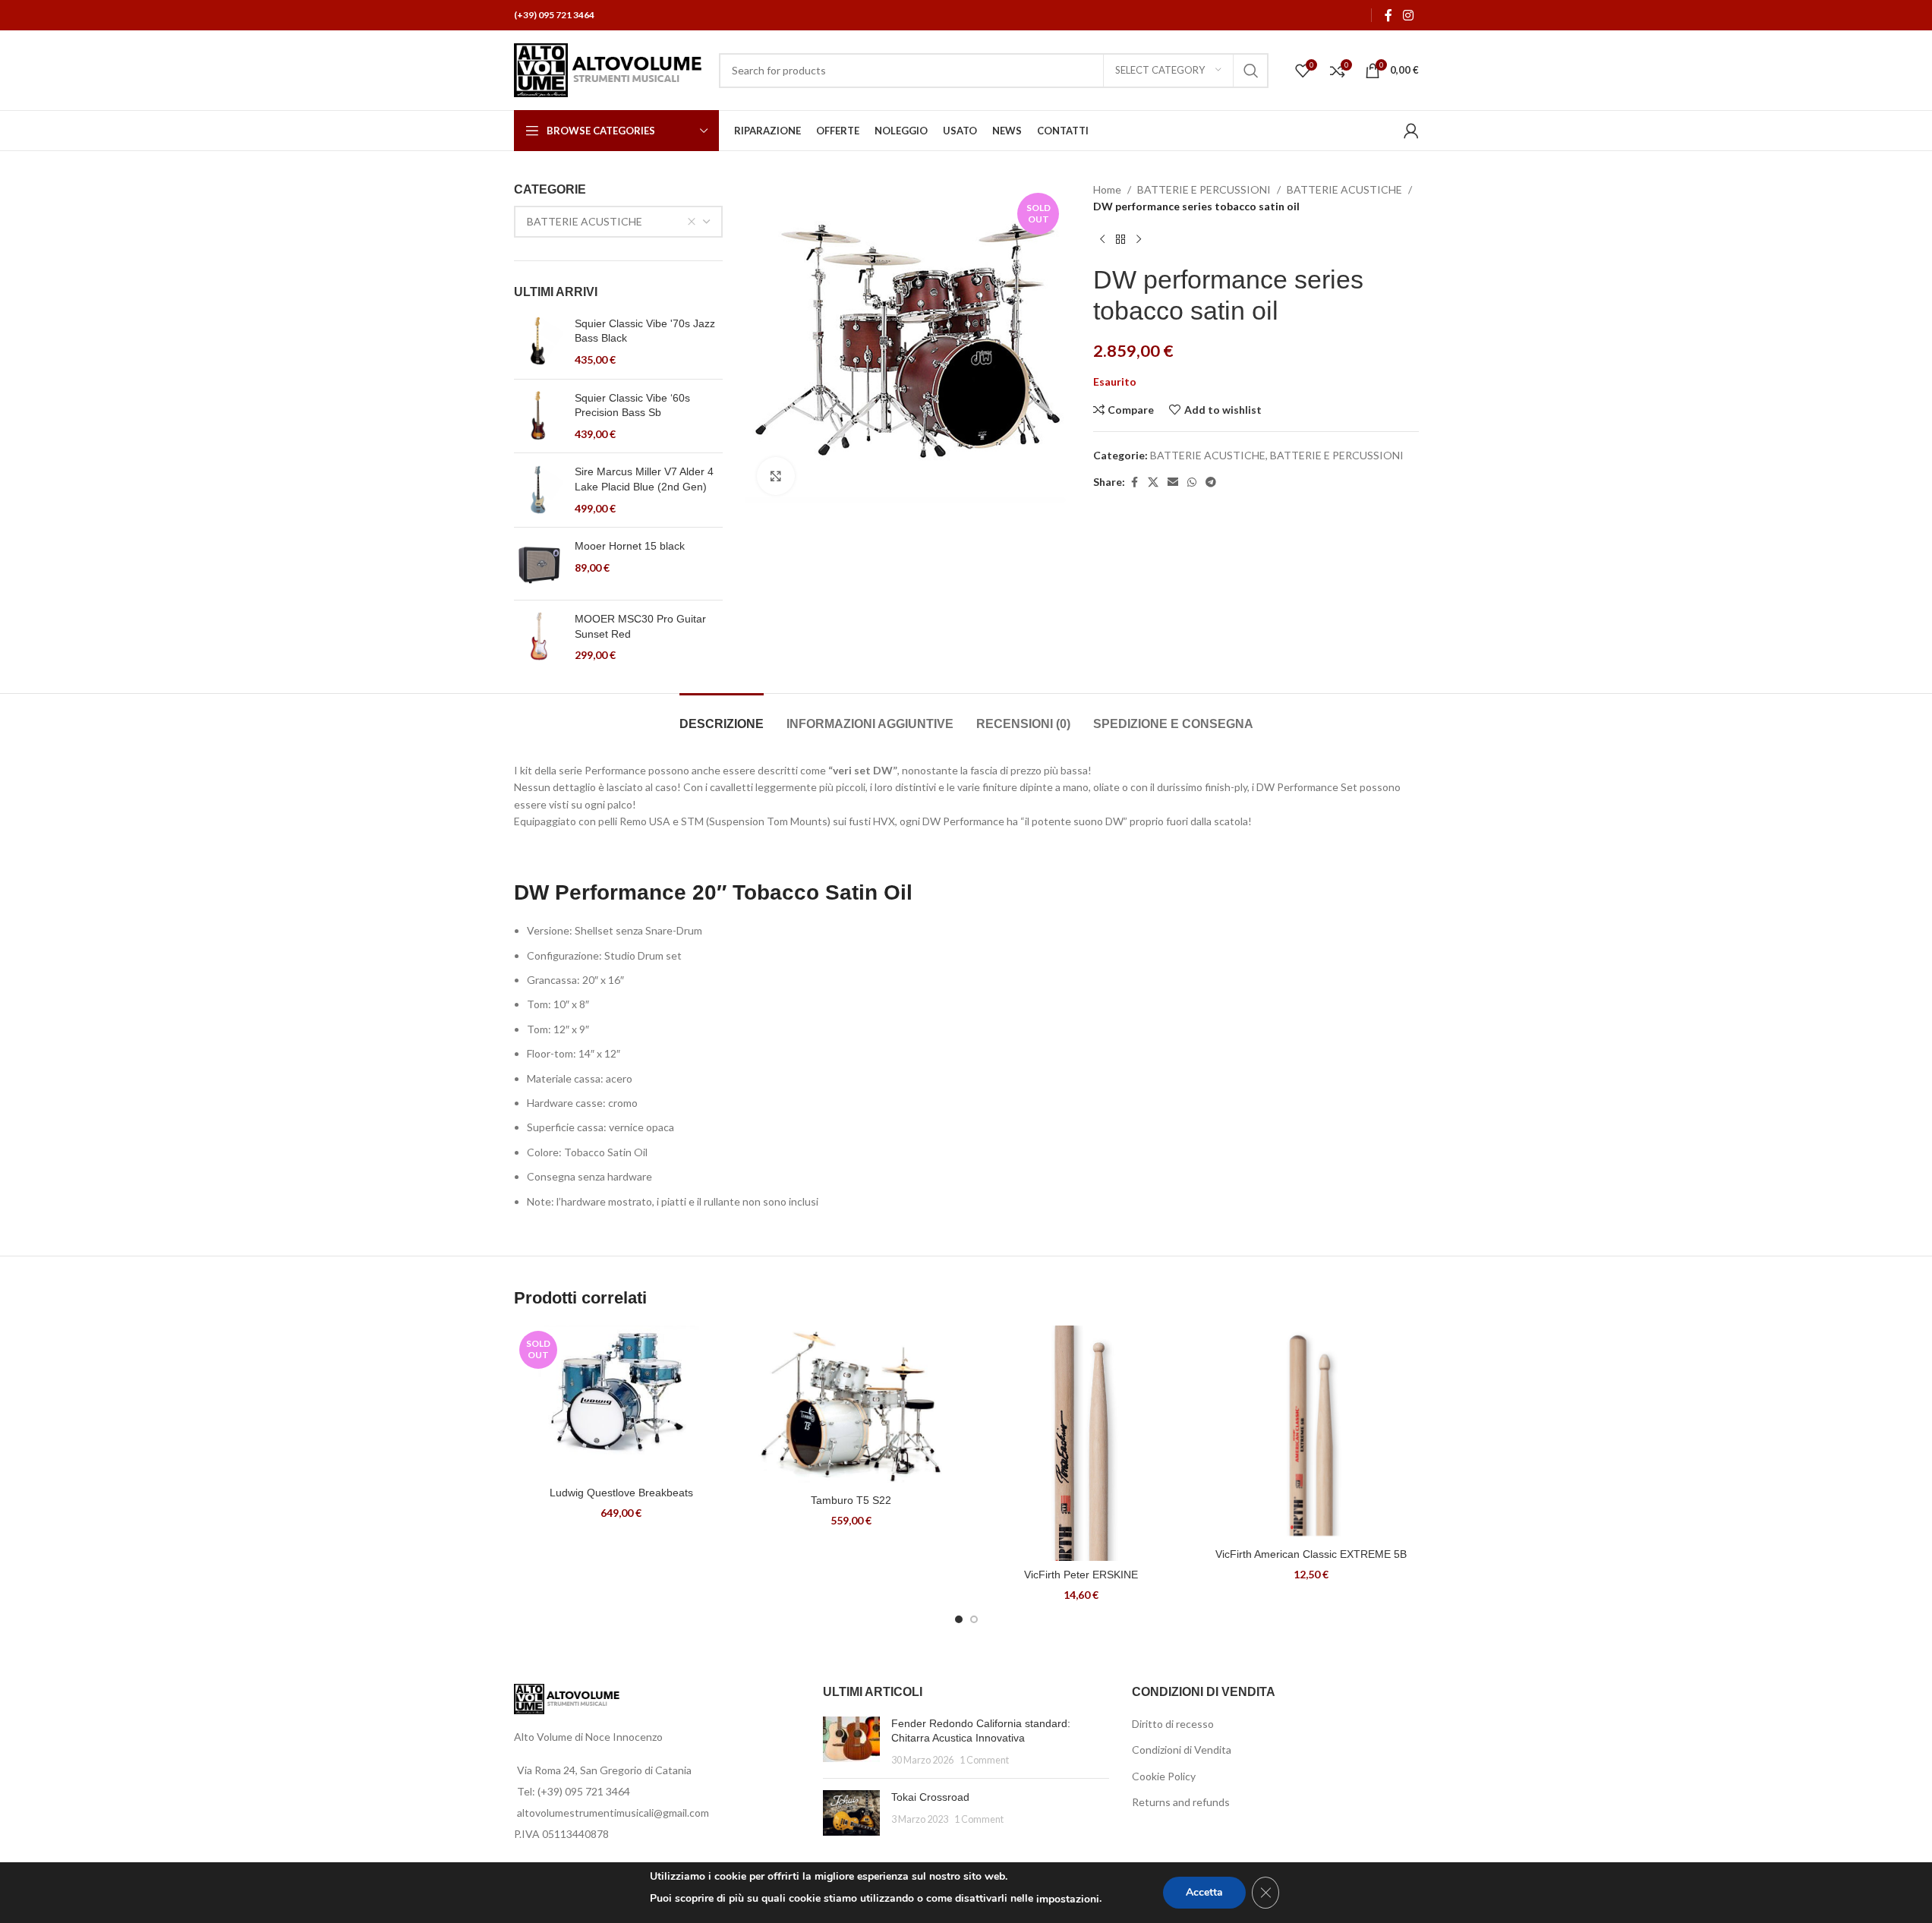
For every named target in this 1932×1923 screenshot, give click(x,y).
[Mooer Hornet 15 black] (539, 564)
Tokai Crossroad (930, 1797)
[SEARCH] (1251, 71)
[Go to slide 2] (974, 1619)
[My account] (1411, 131)
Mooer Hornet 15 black (630, 546)
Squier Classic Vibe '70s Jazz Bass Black (645, 331)
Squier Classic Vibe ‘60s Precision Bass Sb (632, 405)
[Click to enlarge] (776, 476)
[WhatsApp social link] (1192, 482)
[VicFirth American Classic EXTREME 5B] (1311, 1433)
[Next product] (1139, 240)
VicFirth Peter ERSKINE (1081, 1575)
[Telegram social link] (1211, 482)
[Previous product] (1102, 240)
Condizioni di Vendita (1182, 1750)
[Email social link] (1173, 482)
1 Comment (984, 1760)
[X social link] (1153, 482)
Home (1107, 189)
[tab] (722, 716)
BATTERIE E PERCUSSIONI (1204, 189)
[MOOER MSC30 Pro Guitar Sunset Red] (539, 637)
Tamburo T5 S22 (851, 1500)
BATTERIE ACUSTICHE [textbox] (585, 221)
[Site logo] (609, 69)
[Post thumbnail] (851, 1742)
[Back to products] (1120, 240)
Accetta (1204, 1892)
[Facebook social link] (1388, 15)
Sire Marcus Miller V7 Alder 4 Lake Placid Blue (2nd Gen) (644, 479)
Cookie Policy (1164, 1776)
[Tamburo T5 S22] (851, 1406)
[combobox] (619, 222)
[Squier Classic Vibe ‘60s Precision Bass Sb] (539, 416)
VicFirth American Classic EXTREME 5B (1311, 1554)
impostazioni (1068, 1899)
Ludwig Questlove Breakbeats (621, 1493)
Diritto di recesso (1173, 1724)
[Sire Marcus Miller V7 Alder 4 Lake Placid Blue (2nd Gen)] (539, 490)
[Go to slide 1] (959, 1619)
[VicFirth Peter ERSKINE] (1081, 1443)
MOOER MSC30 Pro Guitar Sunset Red (640, 626)
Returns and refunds (1181, 1802)
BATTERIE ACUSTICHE (1344, 189)
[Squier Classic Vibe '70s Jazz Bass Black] (539, 342)
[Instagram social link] (1408, 15)
